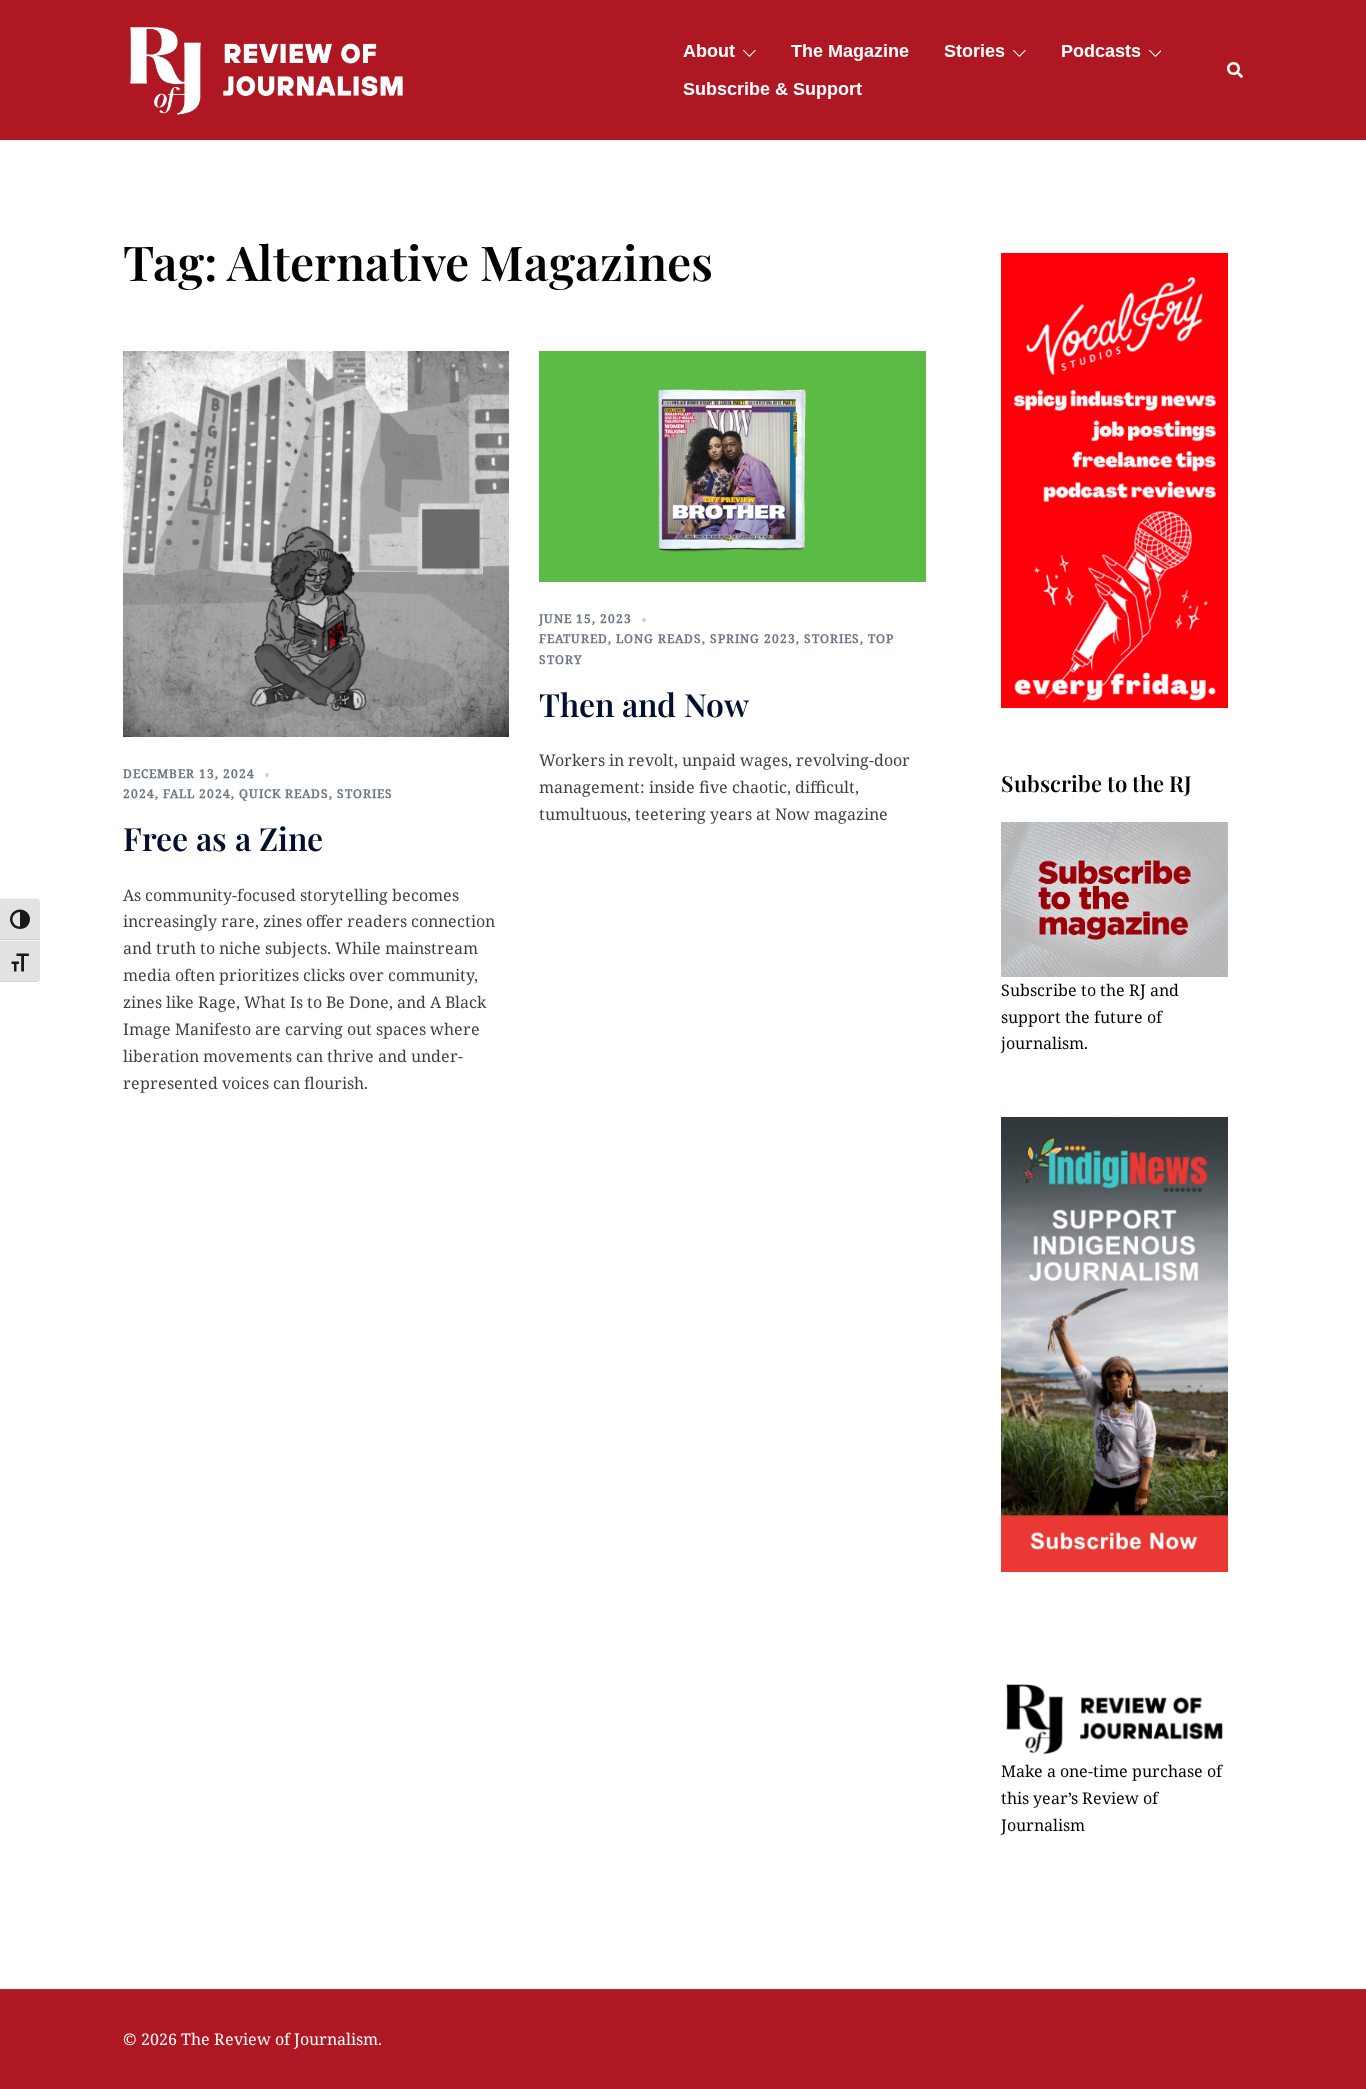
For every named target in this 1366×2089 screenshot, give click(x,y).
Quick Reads (284, 793)
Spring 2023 (753, 638)
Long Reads (659, 638)
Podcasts (1101, 51)
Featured (573, 638)
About (709, 51)
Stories (974, 51)
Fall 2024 (197, 793)
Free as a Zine (223, 837)
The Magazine (850, 51)
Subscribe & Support (772, 89)
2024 (139, 793)
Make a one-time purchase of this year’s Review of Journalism (1111, 1798)
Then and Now (644, 703)
